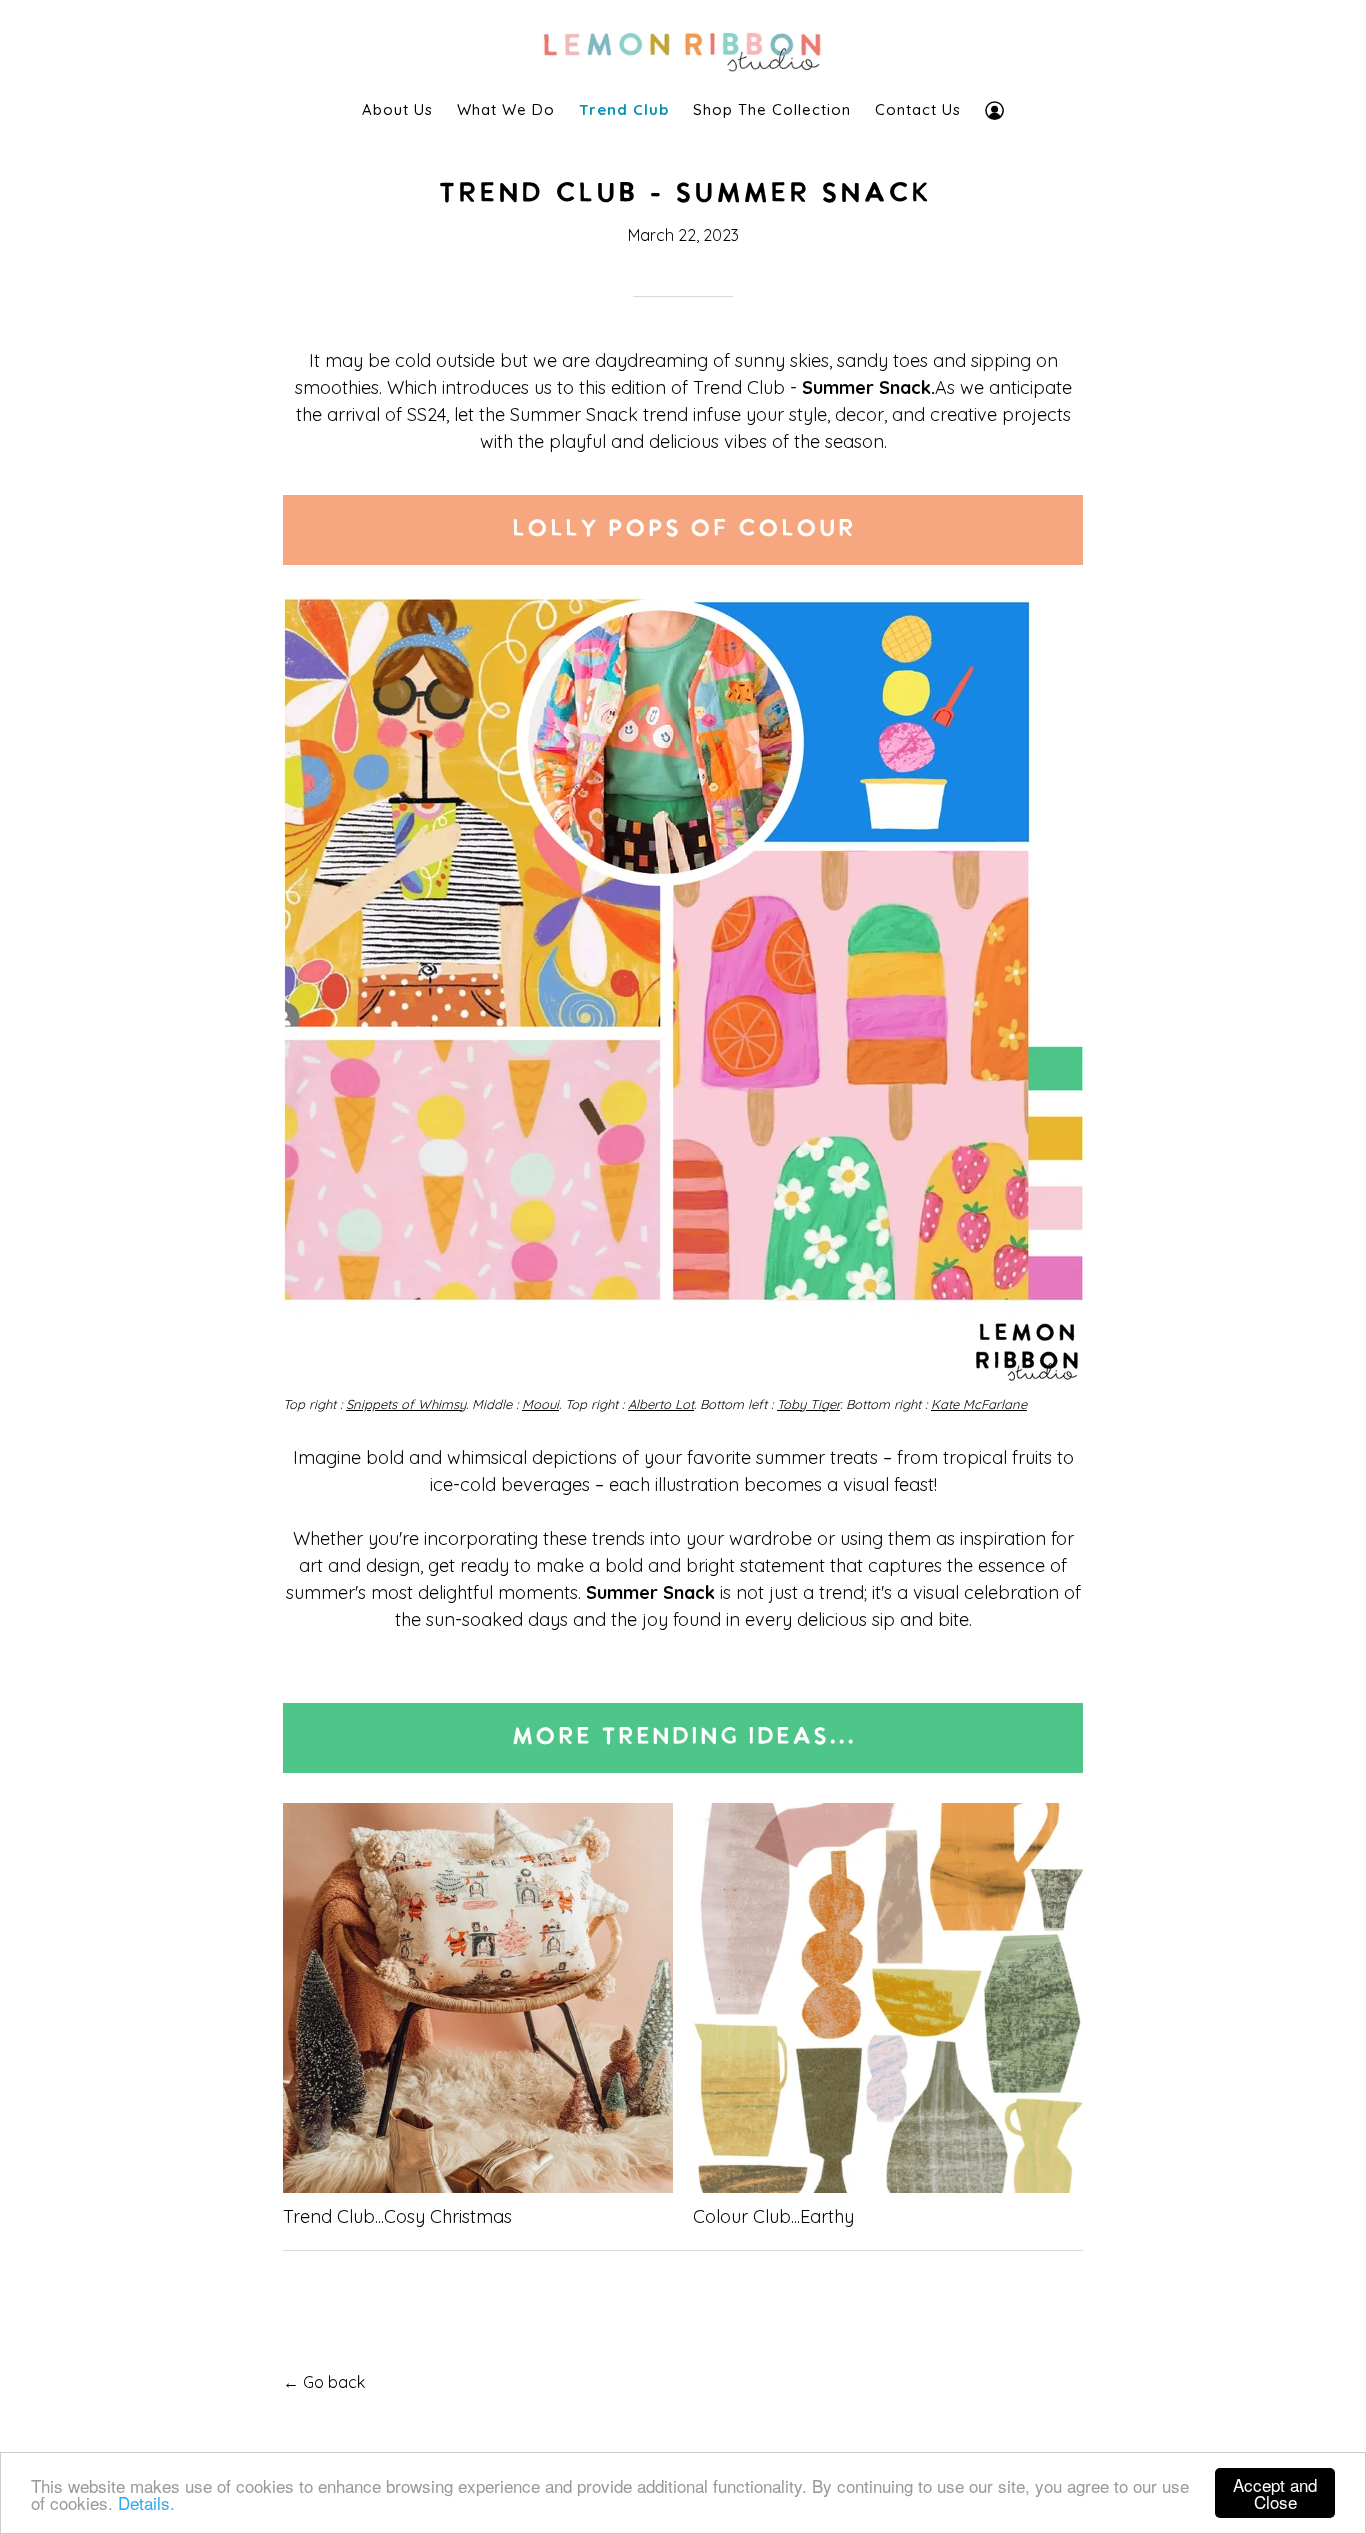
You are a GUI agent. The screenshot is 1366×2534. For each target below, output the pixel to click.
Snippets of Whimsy (406, 1404)
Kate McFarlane (979, 1404)
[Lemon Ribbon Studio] (683, 46)
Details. (146, 2502)
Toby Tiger (808, 1404)
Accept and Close (1275, 2493)
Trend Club (624, 109)
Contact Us (918, 109)
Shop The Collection (772, 109)
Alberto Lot (661, 1404)
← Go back (324, 2382)
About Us (397, 109)
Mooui (540, 1404)
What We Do (506, 109)
